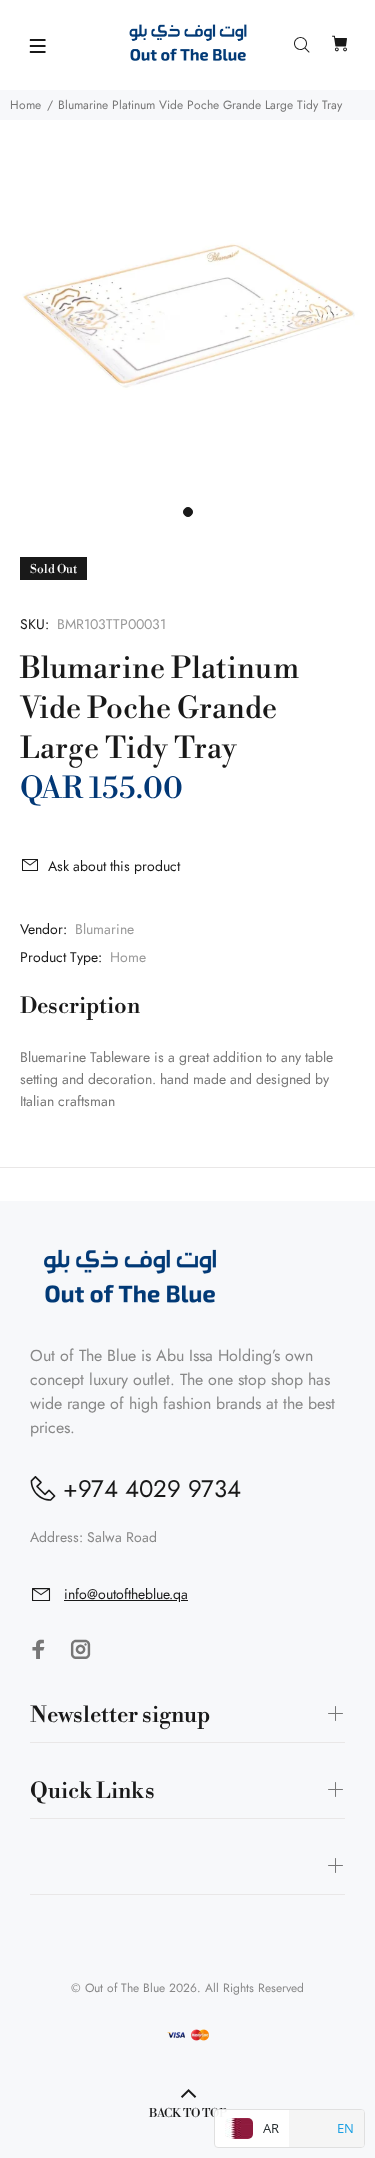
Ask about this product (114, 866)
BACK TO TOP (188, 2113)
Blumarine (104, 929)
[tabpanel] (187, 307)
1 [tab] (188, 512)
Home (25, 105)
